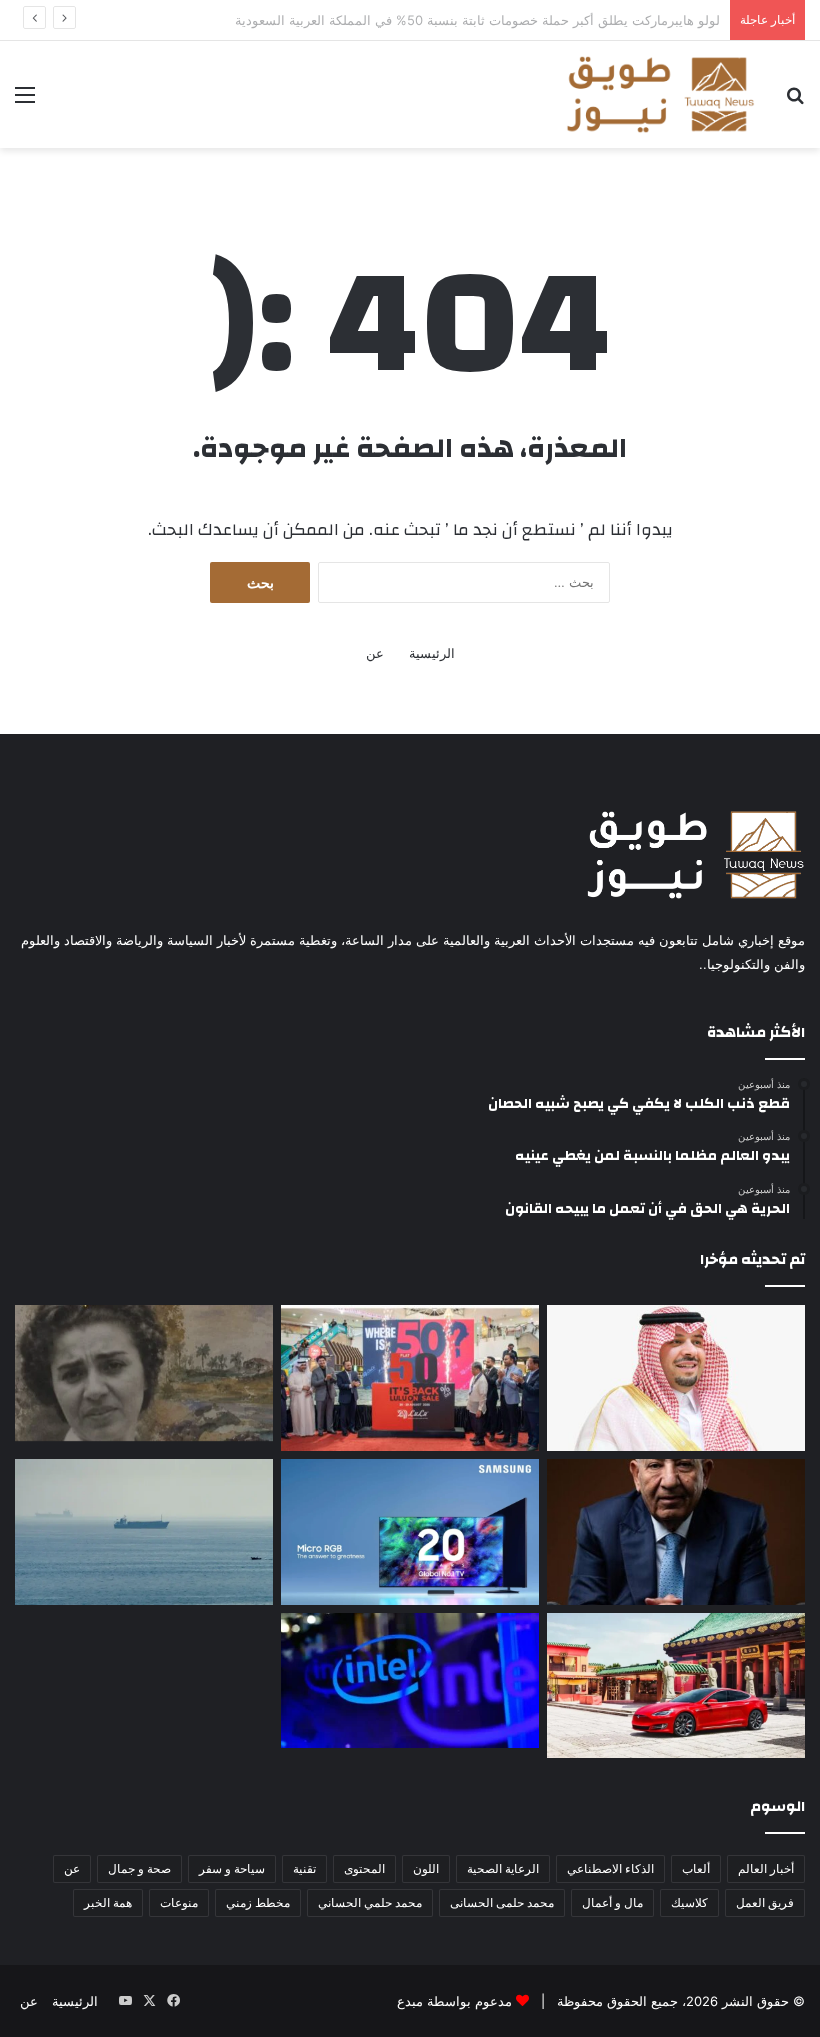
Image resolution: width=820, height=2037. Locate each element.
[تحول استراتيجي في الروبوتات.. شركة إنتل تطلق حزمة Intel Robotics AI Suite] (410, 1681)
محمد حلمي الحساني (370, 1902)
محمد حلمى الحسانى (502, 1902)
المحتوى (364, 1868)
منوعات (179, 1902)
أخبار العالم (766, 1868)
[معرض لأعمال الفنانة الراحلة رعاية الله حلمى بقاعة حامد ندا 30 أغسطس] (144, 1373)
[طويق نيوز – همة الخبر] (660, 94)
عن (375, 653)
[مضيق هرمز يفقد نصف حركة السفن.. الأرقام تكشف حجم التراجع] (144, 1532)
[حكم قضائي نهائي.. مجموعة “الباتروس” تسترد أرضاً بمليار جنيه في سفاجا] (676, 1532)
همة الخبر (108, 1902)
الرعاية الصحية (503, 1868)
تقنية (304, 1868)
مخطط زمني (258, 1902)
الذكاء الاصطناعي (610, 1868)
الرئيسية (432, 653)
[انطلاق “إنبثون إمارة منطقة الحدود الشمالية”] (676, 1378)
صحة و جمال (139, 1868)
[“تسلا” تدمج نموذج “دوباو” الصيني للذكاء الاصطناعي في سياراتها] (676, 1686)
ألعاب (696, 1868)
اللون (426, 1868)
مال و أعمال (612, 1902)
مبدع (410, 2001)
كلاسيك (689, 1902)
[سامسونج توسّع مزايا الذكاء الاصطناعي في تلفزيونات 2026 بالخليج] (410, 1532)
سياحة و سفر (232, 1868)
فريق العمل (765, 1902)
